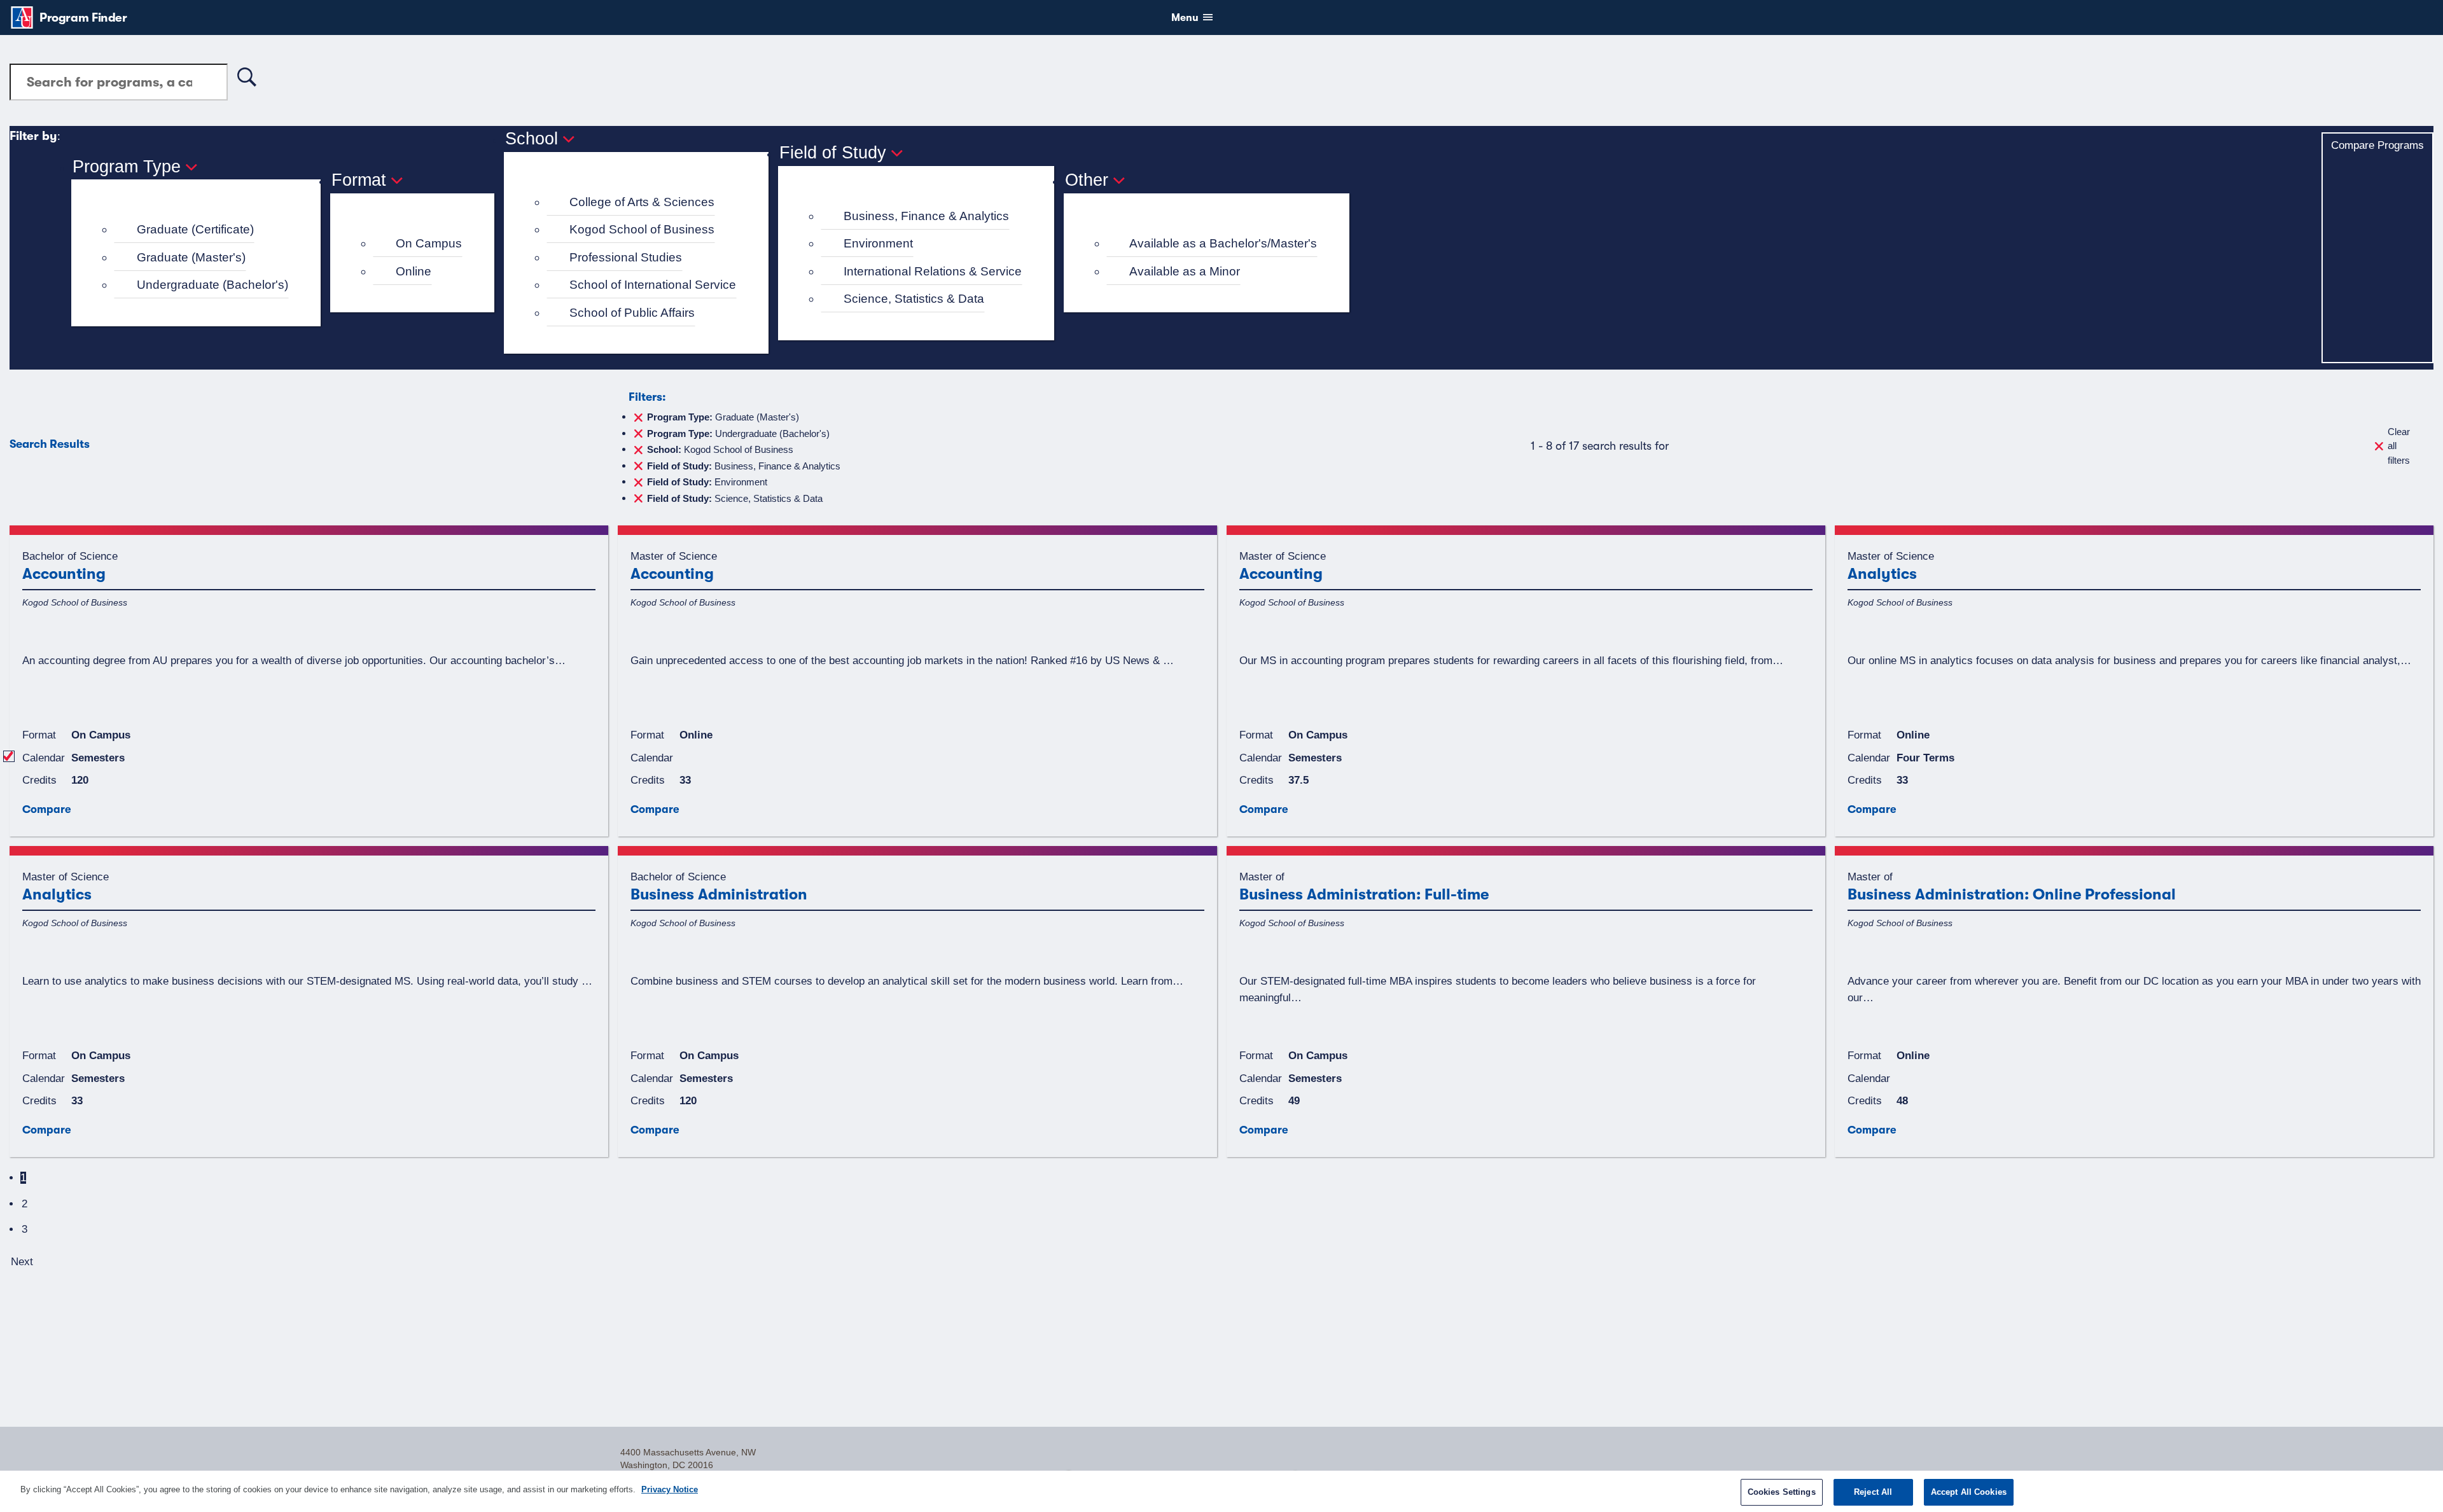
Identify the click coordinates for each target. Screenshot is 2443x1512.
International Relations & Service (933, 271)
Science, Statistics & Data (914, 299)
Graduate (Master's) (191, 257)
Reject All (1873, 1492)
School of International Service (653, 285)
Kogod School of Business (642, 229)
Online (414, 271)
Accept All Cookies (1969, 1492)
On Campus (429, 243)
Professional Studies (626, 257)
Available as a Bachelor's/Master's (1223, 243)
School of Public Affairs (632, 313)
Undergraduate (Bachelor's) (212, 285)
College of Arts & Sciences (642, 202)
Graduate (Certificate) (195, 229)
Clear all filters (2399, 446)
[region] (1221, 1491)
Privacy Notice (670, 1489)
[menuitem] (201, 230)
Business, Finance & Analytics (926, 216)
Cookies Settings (1782, 1492)
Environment (878, 243)
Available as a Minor (1185, 271)
